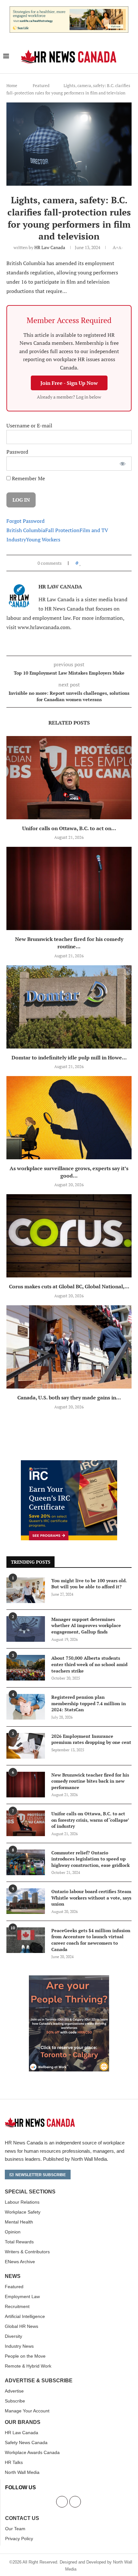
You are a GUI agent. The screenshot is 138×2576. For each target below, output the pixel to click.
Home (12, 85)
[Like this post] (80, 563)
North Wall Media (22, 2472)
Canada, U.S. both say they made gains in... (69, 1397)
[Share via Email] (101, 563)
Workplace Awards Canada (32, 2452)
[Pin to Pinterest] (95, 563)
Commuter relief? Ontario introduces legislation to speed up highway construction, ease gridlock (91, 1859)
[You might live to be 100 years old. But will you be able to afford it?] (26, 1590)
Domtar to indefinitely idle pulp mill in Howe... (69, 1057)
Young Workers (43, 539)
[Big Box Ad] (69, 1979)
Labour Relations (22, 2202)
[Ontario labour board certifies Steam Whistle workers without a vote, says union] (26, 1901)
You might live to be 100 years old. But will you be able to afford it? (89, 1584)
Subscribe (15, 2401)
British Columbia (26, 530)
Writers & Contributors (27, 2252)
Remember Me (28, 478)
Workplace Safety (23, 2212)
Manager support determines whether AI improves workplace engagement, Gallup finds (86, 1625)
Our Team (15, 2529)
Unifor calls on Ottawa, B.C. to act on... (69, 828)
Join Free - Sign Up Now (69, 383)
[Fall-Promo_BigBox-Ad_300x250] (69, 1464)
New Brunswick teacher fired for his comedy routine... (69, 943)
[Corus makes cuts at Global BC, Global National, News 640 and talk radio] (69, 1236)
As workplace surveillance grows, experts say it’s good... (69, 1172)
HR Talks (14, 2462)
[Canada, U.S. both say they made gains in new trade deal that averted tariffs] (69, 1347)
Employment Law (22, 2297)
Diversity (13, 2336)
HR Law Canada (50, 247)
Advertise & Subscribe (39, 2381)
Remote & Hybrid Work (28, 2366)
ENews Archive (20, 2262)
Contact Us (22, 2518)
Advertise (14, 2391)
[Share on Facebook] (86, 563)
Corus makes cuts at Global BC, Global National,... (69, 1286)
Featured (41, 85)
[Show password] (123, 464)
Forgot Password (26, 521)
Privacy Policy (19, 2539)
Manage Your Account (27, 2411)
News (13, 2276)
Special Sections (30, 2192)
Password (17, 452)
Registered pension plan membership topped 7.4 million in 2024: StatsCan (89, 1703)
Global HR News (22, 2326)
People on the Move (25, 2356)
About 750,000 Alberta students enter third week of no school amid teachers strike (89, 1664)
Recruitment (17, 2306)
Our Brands (23, 2422)
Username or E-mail (29, 425)
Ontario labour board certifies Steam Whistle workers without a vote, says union (91, 1898)
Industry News (19, 2346)
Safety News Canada (26, 2442)
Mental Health (19, 2222)
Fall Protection (62, 530)
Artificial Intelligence (25, 2316)
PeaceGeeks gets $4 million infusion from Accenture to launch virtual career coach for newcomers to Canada (91, 1940)
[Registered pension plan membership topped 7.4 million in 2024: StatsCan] (26, 1707)
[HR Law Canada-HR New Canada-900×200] (69, 10)
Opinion (13, 2232)
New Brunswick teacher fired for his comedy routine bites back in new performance (90, 1781)
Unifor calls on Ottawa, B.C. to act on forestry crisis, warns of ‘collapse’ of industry (90, 1820)
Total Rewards (19, 2242)
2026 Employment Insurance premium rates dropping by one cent (91, 1739)
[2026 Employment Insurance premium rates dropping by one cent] (26, 1746)
